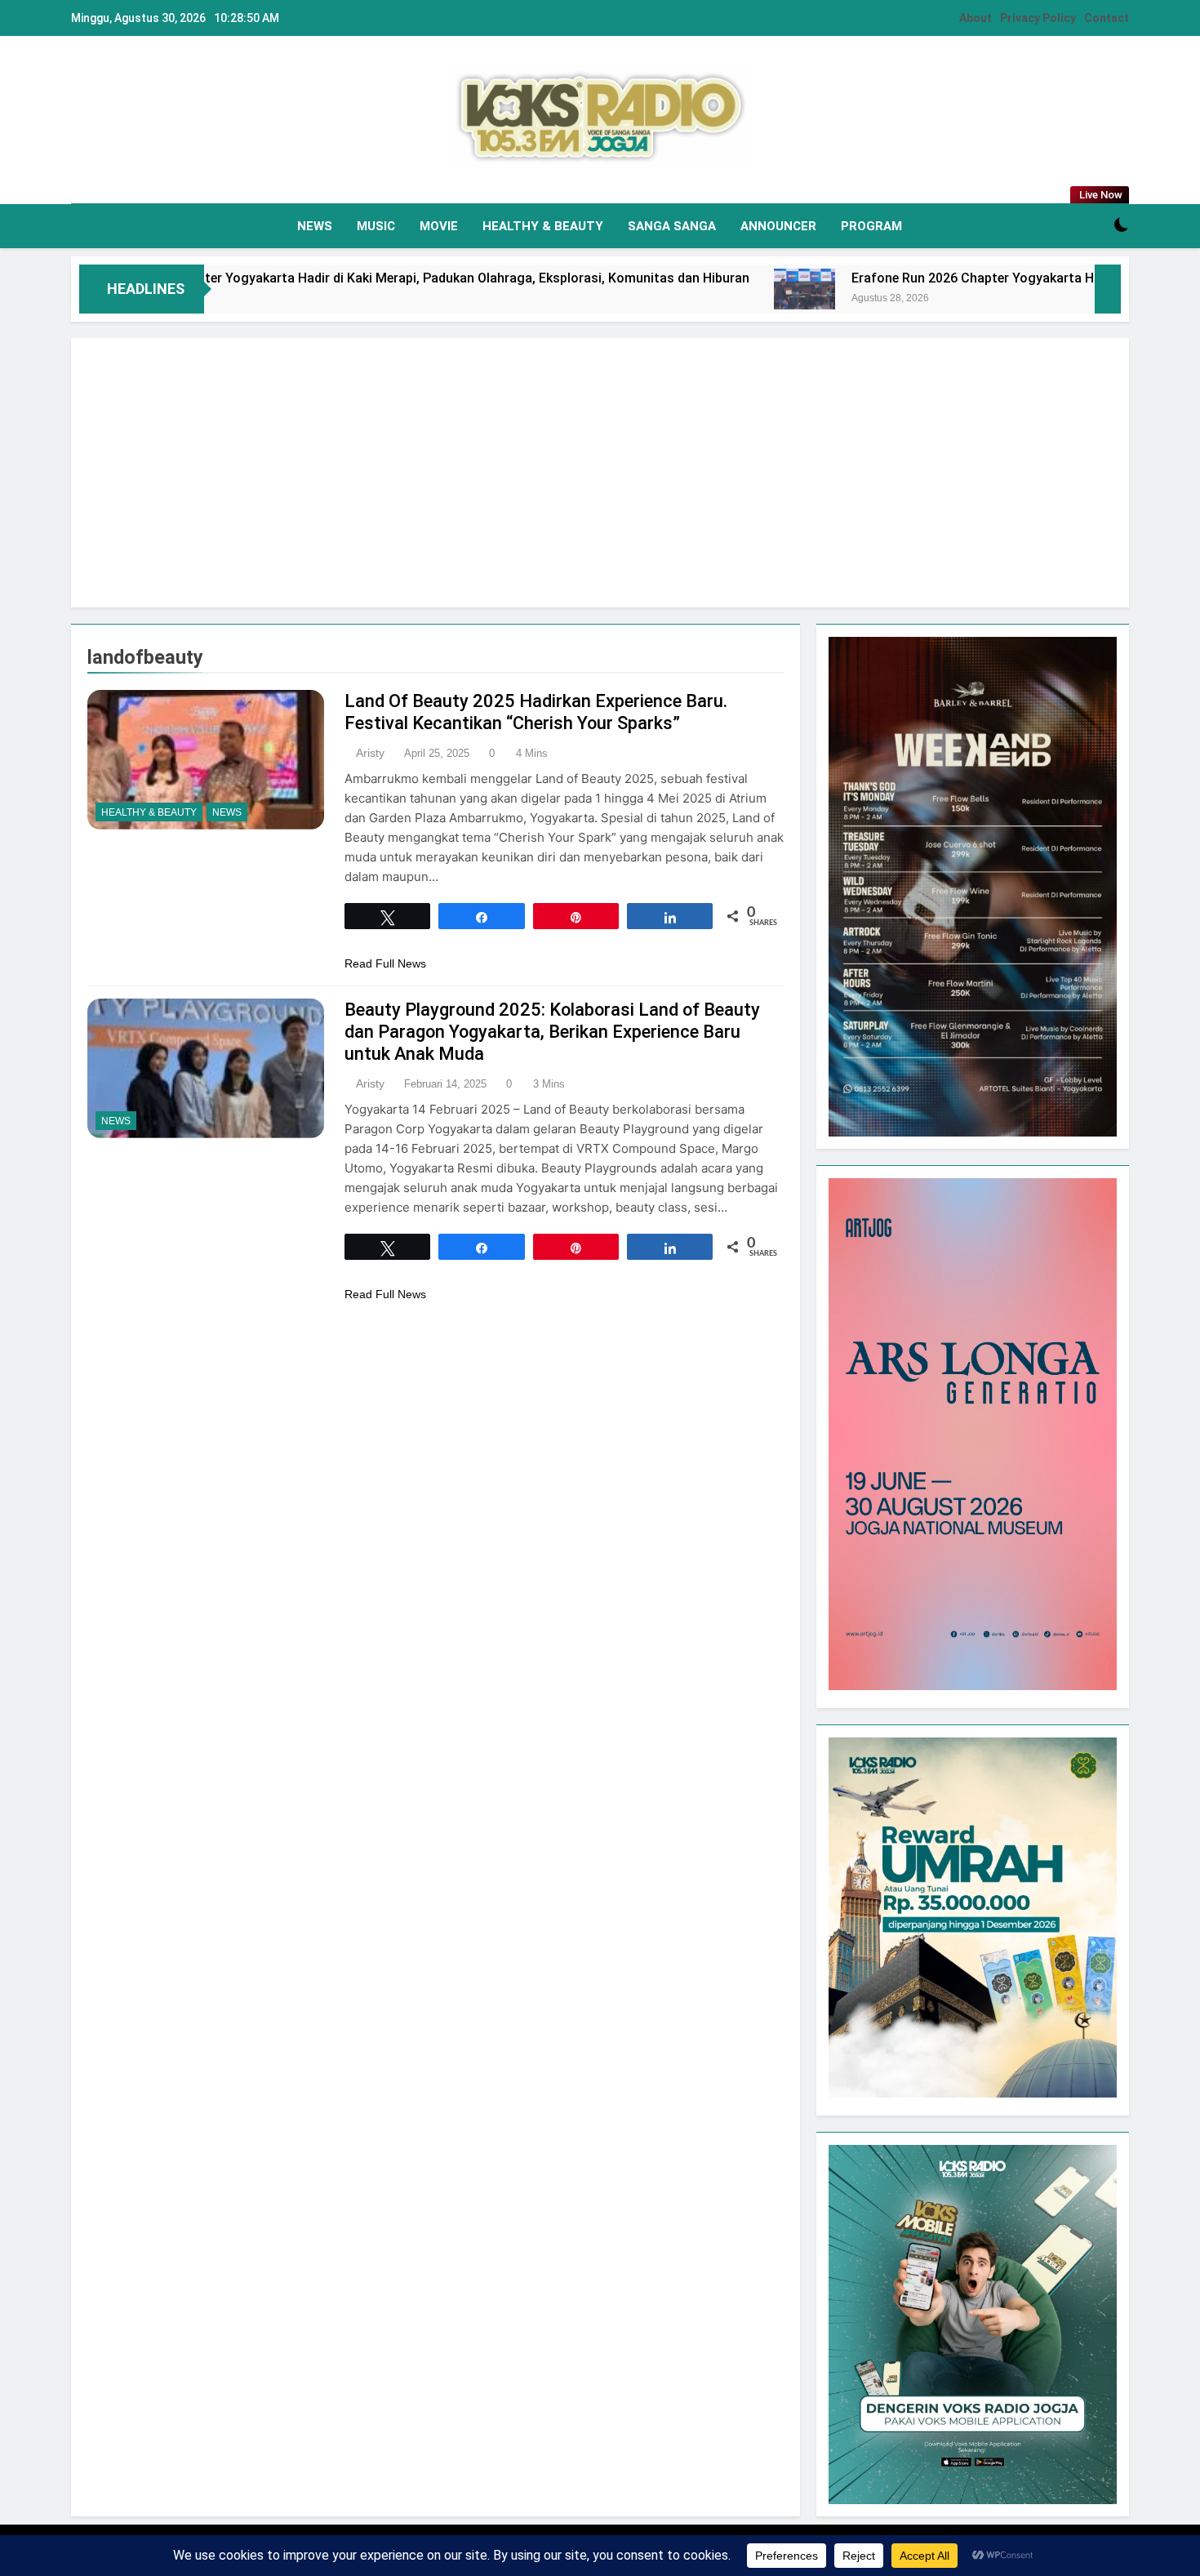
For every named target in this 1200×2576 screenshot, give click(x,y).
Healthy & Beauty (543, 226)
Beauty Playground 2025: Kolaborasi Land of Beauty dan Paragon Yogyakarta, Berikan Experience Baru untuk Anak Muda (552, 1032)
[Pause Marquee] (1108, 289)
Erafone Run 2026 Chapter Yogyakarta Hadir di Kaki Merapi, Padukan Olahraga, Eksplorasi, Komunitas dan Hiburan (344, 278)
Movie (439, 226)
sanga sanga (672, 226)
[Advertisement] (600, 473)
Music (376, 226)
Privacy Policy (1038, 18)
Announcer (778, 226)
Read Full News (385, 963)
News (315, 226)
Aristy (370, 753)
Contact (1107, 18)
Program (871, 226)
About (976, 18)
